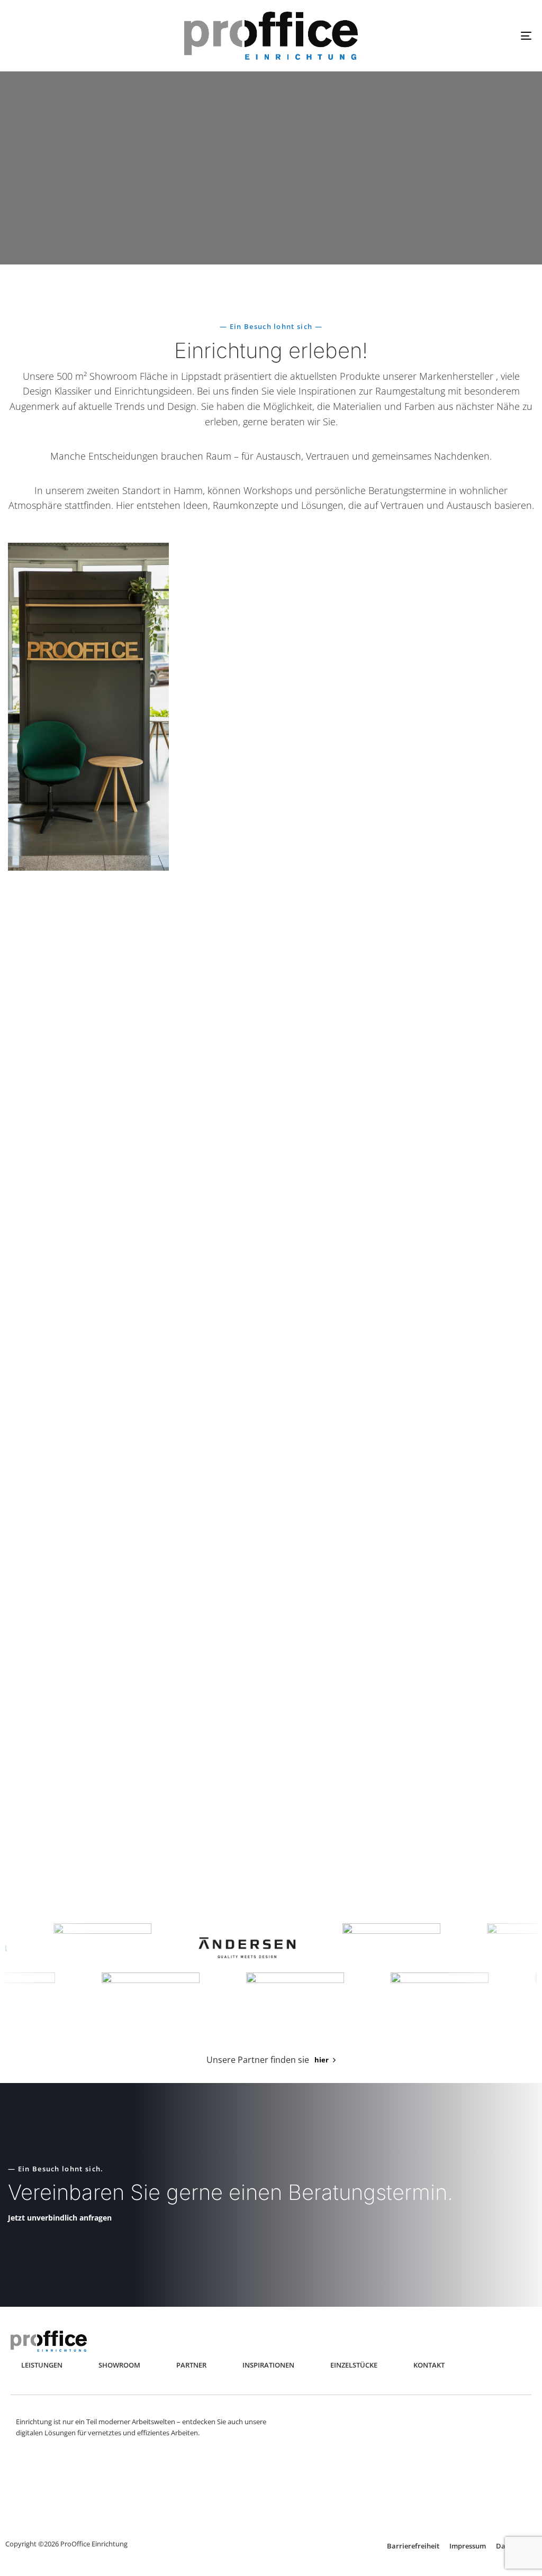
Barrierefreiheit (413, 2546)
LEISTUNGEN (42, 2365)
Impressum (468, 2546)
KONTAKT (429, 2365)
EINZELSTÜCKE (354, 2365)
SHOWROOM (119, 2365)
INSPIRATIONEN (268, 2365)
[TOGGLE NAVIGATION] (445, 36)
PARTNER (191, 2365)
